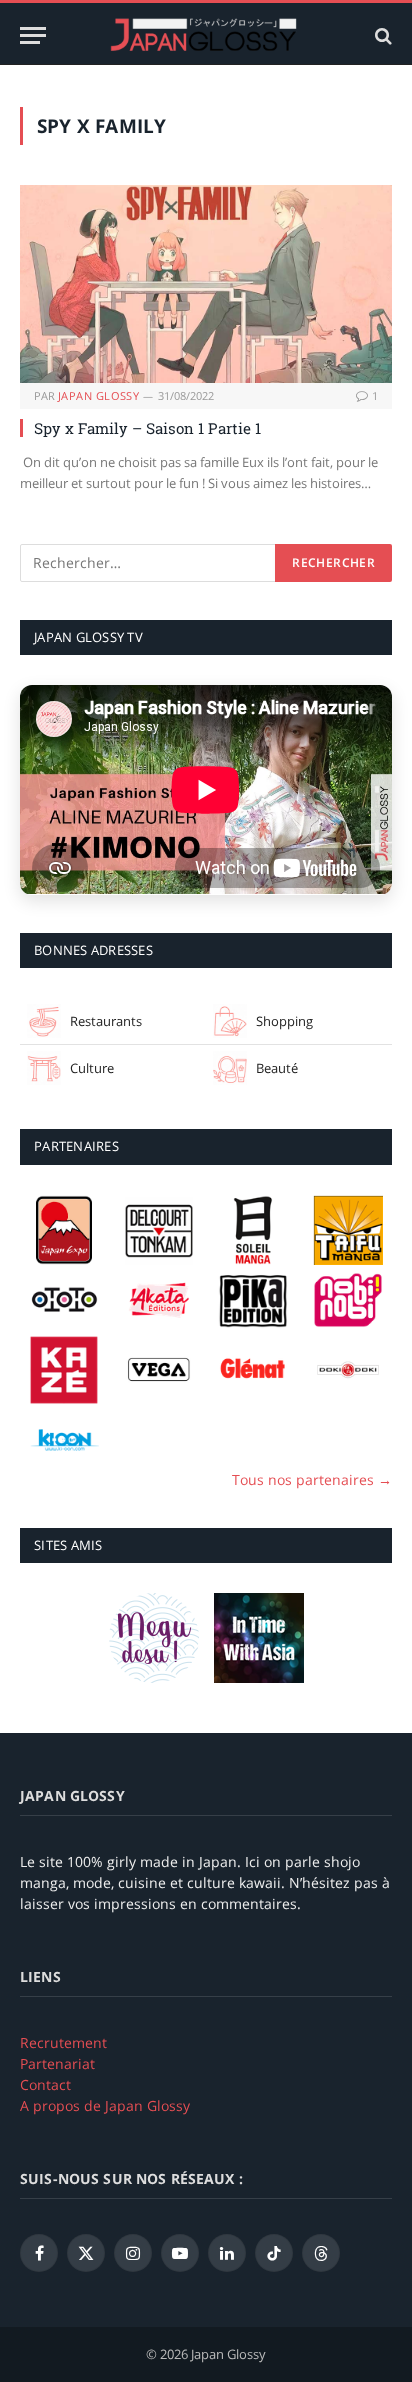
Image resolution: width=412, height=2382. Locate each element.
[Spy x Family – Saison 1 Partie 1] (206, 284)
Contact (45, 2084)
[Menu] (33, 35)
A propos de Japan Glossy (105, 2105)
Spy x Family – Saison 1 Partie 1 (147, 428)
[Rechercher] (381, 35)
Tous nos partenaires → (312, 1479)
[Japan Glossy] (206, 35)
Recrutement (63, 2042)
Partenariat (57, 2063)
